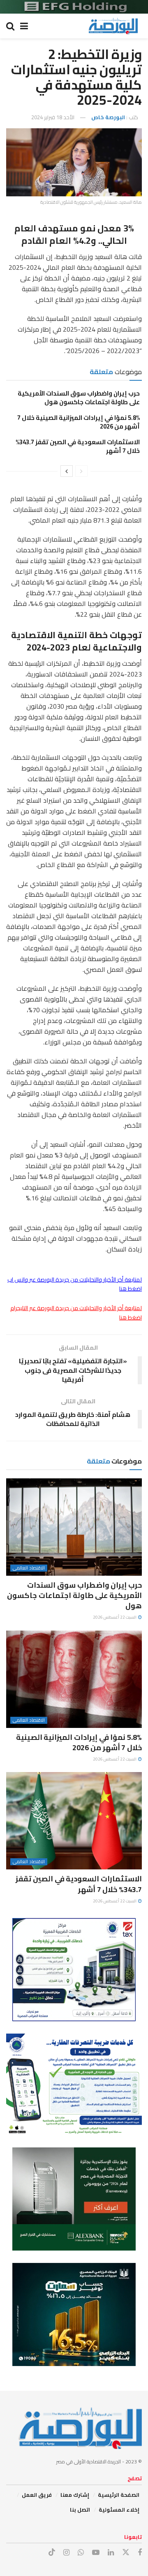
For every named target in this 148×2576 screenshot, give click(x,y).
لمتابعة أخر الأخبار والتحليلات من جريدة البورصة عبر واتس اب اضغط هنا (75, 1284)
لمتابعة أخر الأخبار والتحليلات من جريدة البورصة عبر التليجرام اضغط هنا (76, 1313)
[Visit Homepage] (113, 26)
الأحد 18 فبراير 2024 (53, 117)
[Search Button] (10, 26)
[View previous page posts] (81, 471)
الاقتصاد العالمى (29, 1568)
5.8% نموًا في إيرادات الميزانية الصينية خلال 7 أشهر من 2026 (79, 422)
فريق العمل (37, 2495)
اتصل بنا (80, 2510)
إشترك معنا (75, 2495)
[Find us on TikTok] (52, 2552)
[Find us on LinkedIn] (111, 2553)
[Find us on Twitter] (126, 2552)
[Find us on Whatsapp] (81, 2553)
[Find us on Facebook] (140, 2553)
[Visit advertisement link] (74, 7)
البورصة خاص (108, 117)
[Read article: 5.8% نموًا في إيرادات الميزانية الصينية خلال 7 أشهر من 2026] (74, 1679)
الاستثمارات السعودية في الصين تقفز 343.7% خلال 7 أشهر (78, 446)
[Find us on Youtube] (96, 2553)
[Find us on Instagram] (66, 2553)
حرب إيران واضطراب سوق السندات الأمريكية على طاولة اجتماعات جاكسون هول (79, 398)
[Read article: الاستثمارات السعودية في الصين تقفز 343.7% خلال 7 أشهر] (74, 1821)
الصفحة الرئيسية (119, 2495)
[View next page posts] (67, 471)
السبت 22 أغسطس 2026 (115, 1617)
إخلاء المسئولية (119, 2510)
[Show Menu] (24, 26)
